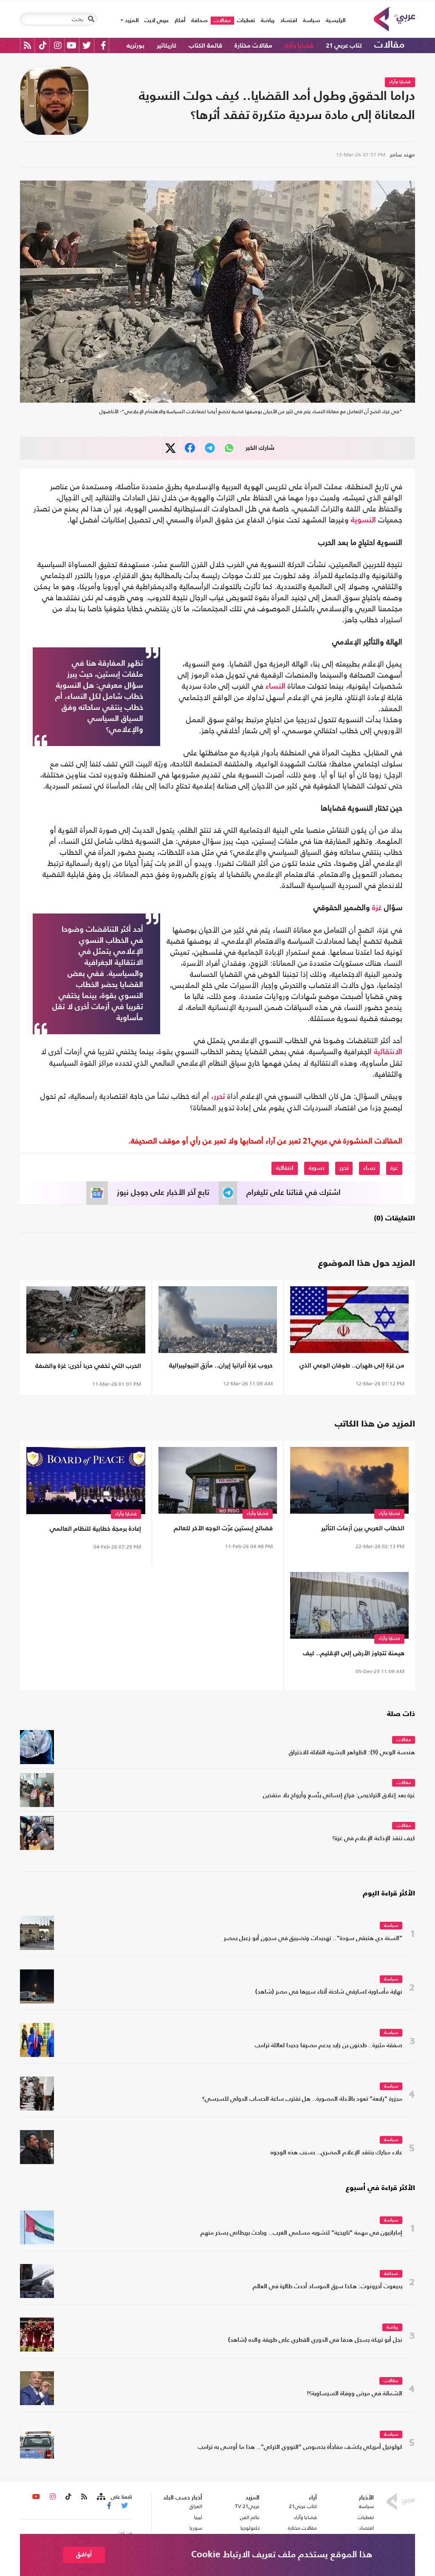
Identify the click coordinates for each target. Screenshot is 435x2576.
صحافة (199, 21)
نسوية (316, 1168)
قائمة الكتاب (205, 46)
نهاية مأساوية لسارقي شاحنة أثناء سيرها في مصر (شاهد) (329, 1992)
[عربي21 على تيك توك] (43, 45)
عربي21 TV (247, 2506)
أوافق (84, 2555)
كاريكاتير (167, 46)
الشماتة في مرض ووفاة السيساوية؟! (354, 2394)
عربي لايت (157, 21)
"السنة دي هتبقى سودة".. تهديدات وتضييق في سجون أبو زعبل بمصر (313, 1939)
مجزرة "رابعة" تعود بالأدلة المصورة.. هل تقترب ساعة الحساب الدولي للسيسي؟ (302, 2099)
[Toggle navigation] (91, 19)
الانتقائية (388, 1052)
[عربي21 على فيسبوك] (103, 45)
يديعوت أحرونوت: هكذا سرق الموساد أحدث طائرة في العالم (328, 2287)
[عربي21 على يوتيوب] (71, 45)
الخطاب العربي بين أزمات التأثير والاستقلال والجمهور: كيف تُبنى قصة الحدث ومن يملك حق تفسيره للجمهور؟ (352, 1530)
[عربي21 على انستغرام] (58, 45)
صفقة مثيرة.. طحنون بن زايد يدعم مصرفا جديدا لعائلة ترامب (329, 2046)
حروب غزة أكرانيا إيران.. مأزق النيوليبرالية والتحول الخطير (221, 1367)
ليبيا (198, 2517)
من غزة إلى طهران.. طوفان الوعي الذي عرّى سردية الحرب (352, 1367)
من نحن (124, 2533)
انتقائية (285, 1168)
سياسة (311, 21)
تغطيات (246, 21)
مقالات (222, 21)
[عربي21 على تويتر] (87, 45)
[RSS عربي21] (27, 45)
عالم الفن (250, 2517)
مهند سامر (403, 155)
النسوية (363, 520)
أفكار (180, 21)
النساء (275, 687)
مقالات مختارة (253, 46)
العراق (196, 2506)
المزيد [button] (131, 21)
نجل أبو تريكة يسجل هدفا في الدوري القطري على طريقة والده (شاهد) (315, 2340)
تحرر (219, 1097)
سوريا (196, 2528)
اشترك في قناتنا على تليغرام (294, 1193)
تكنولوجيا (250, 2528)
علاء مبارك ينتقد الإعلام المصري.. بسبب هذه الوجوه (336, 2153)
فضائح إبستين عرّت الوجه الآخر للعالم (223, 1528)
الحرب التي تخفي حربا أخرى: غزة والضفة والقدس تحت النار (88, 1368)
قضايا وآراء (299, 46)
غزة (377, 908)
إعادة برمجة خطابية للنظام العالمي (95, 1529)
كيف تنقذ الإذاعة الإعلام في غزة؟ (374, 1839)
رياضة (268, 21)
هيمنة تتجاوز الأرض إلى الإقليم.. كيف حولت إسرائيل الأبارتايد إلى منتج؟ (354, 1655)
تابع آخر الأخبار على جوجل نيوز (163, 1193)
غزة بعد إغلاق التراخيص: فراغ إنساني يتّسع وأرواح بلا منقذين (339, 1796)
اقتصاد (289, 21)
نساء (369, 1168)
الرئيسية (334, 20)
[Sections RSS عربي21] (100, 2497)
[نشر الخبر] (171, 448)
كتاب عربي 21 (344, 46)
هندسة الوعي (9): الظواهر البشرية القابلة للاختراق (352, 1753)
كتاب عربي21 (303, 2506)
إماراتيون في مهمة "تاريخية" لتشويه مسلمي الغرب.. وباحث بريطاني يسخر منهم (301, 2233)
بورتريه (136, 46)
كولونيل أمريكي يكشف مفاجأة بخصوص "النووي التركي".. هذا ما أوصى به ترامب (300, 2447)
